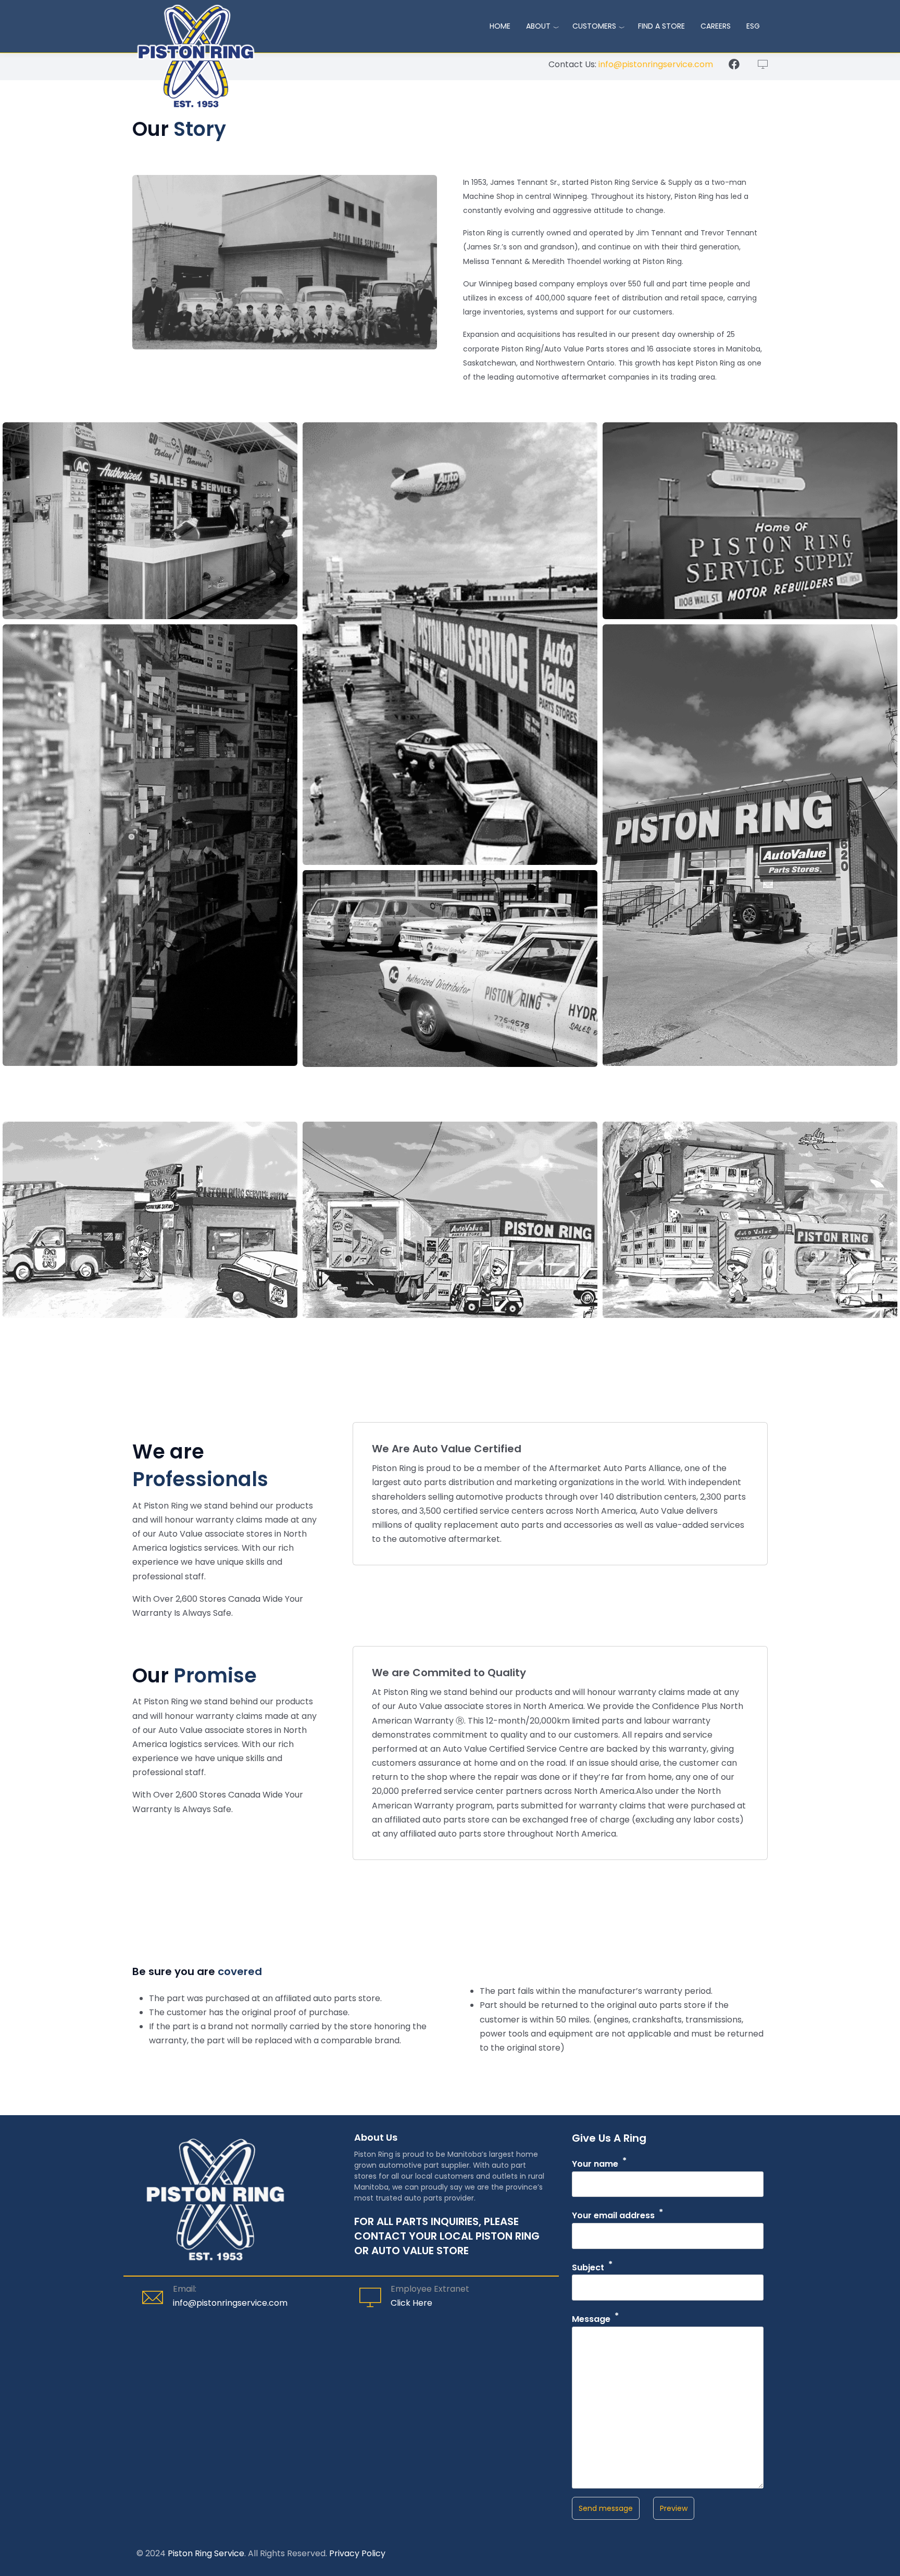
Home (500, 26)
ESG (753, 26)
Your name (595, 2164)
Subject (588, 2267)
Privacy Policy (357, 2553)
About (538, 26)
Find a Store (661, 26)
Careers (716, 26)
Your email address (613, 2216)
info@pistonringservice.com (656, 64)
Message (591, 2319)
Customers (594, 26)
